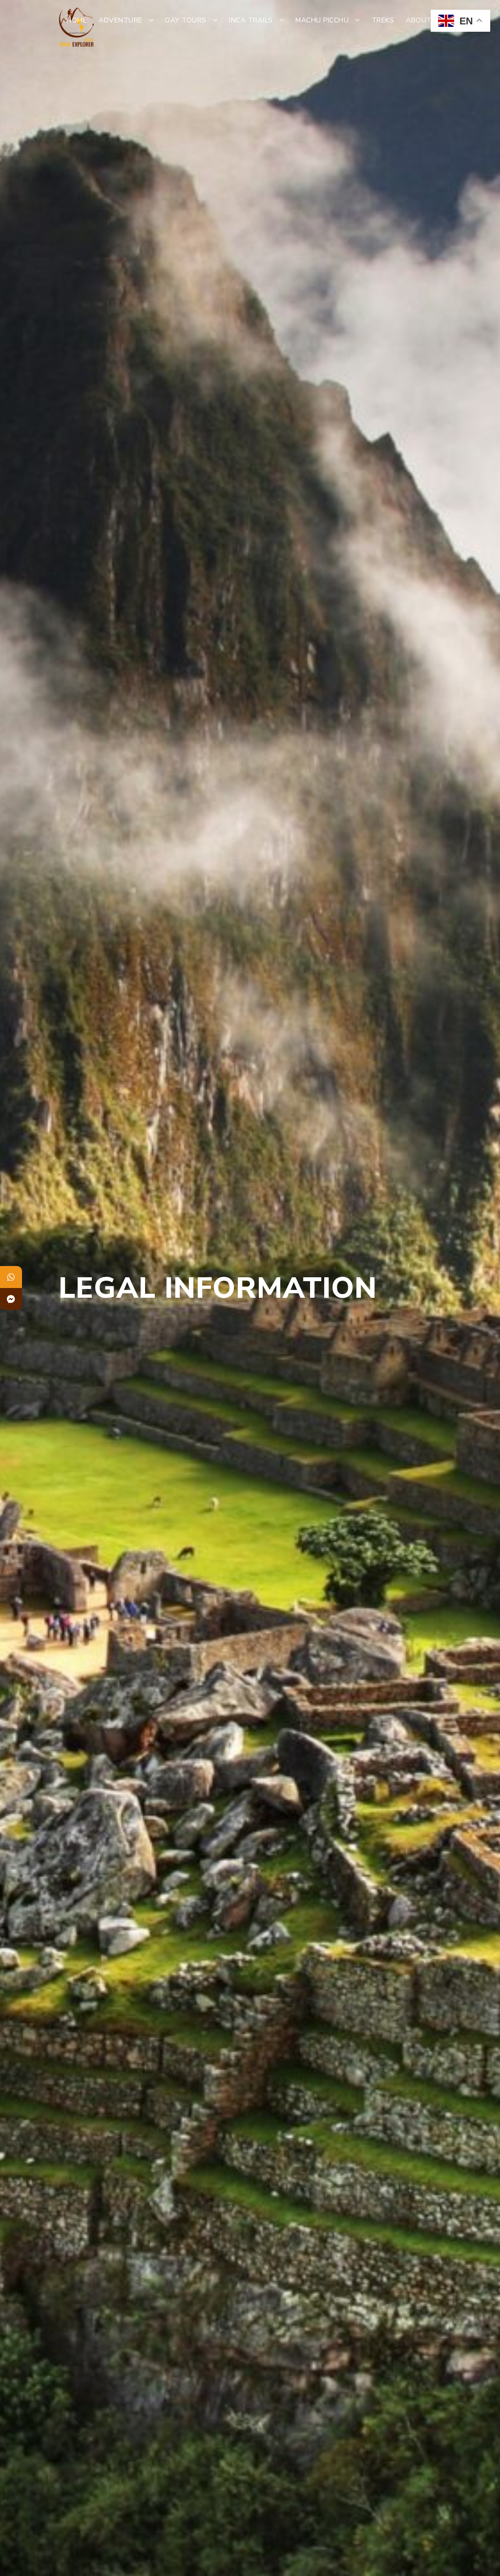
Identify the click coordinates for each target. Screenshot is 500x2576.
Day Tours (186, 20)
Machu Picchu (322, 20)
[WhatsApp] (11, 1277)
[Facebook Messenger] (11, 1299)
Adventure (121, 20)
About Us (425, 20)
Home (77, 20)
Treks (383, 20)
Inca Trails (251, 20)
